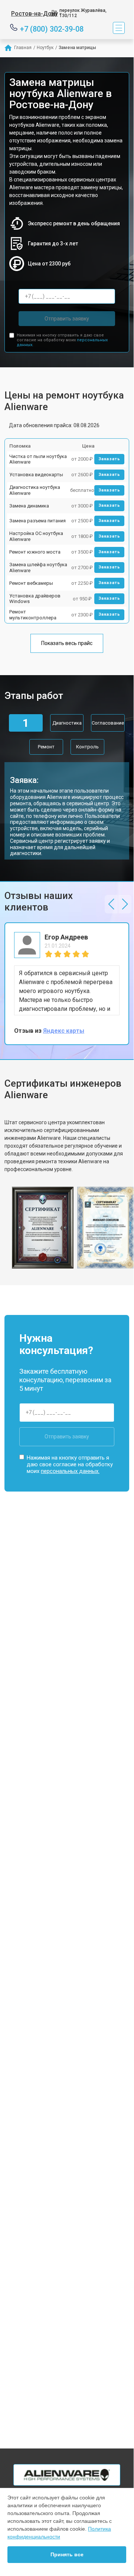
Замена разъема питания (37, 521)
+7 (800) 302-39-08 (52, 28)
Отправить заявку (67, 319)
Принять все (67, 2554)
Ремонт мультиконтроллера (33, 615)
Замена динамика (29, 506)
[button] (111, 904)
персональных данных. (70, 1471)
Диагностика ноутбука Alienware (35, 490)
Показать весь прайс (67, 643)
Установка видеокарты (36, 475)
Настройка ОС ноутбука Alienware (36, 536)
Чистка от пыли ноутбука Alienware (38, 459)
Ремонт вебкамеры (31, 583)
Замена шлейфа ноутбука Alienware (38, 568)
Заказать (109, 459)
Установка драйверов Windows (35, 599)
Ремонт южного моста (35, 552)
